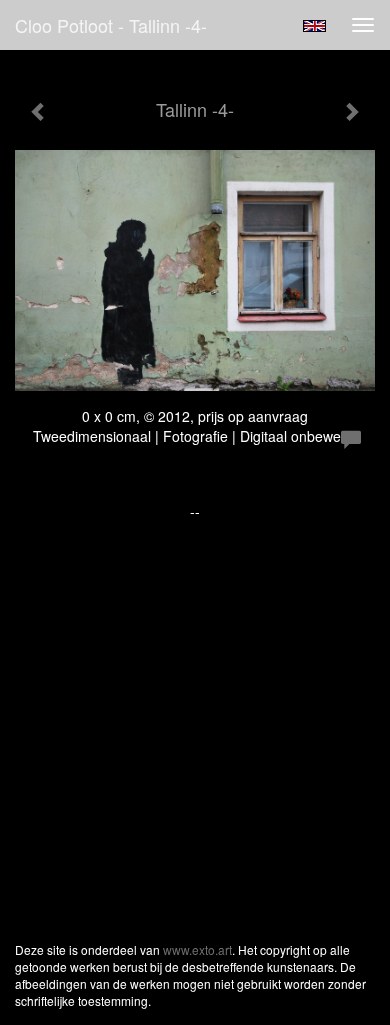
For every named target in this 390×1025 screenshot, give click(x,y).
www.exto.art (197, 949)
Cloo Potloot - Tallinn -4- (111, 25)
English (314, 26)
